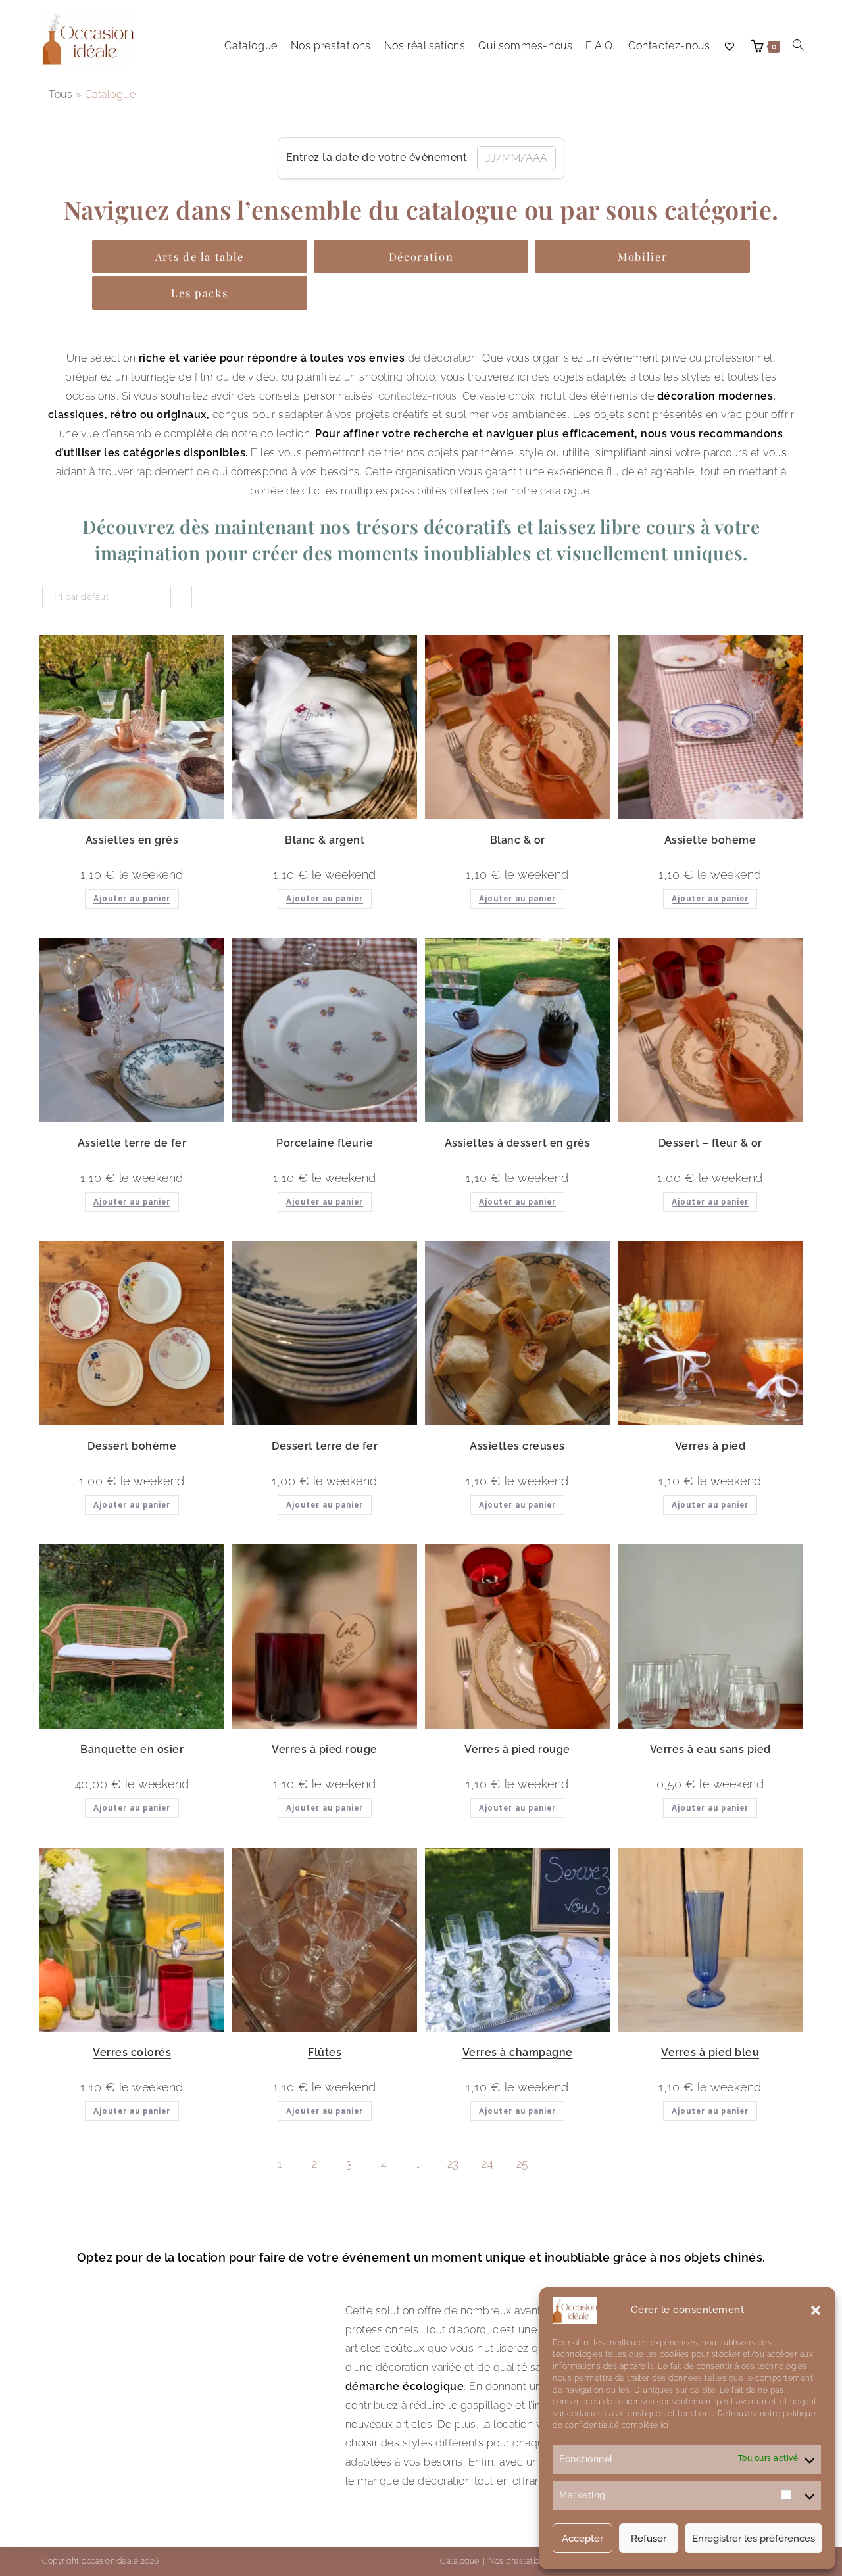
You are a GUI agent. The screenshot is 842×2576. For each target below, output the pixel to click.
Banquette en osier (132, 1749)
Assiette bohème (710, 840)
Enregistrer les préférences (754, 2539)
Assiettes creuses (517, 1446)
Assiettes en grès (132, 840)
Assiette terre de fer (132, 1143)
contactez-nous (418, 396)
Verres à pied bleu (710, 2052)
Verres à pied (710, 1446)
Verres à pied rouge (325, 1749)
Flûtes (325, 2052)
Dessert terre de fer (325, 1446)
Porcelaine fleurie (325, 1143)
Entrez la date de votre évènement (377, 157)
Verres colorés (132, 2052)
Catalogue (460, 2561)
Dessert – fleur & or (710, 1143)
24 (487, 2164)
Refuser (649, 2539)
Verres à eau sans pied (710, 1749)
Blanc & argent (325, 840)
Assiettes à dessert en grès (518, 1143)
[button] (816, 2310)
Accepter (582, 2539)
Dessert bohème (132, 1446)
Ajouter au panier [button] (132, 899)
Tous (61, 94)
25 (522, 2164)
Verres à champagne (518, 2052)
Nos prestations (519, 2561)
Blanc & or (518, 840)
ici (663, 2425)
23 (453, 2164)
